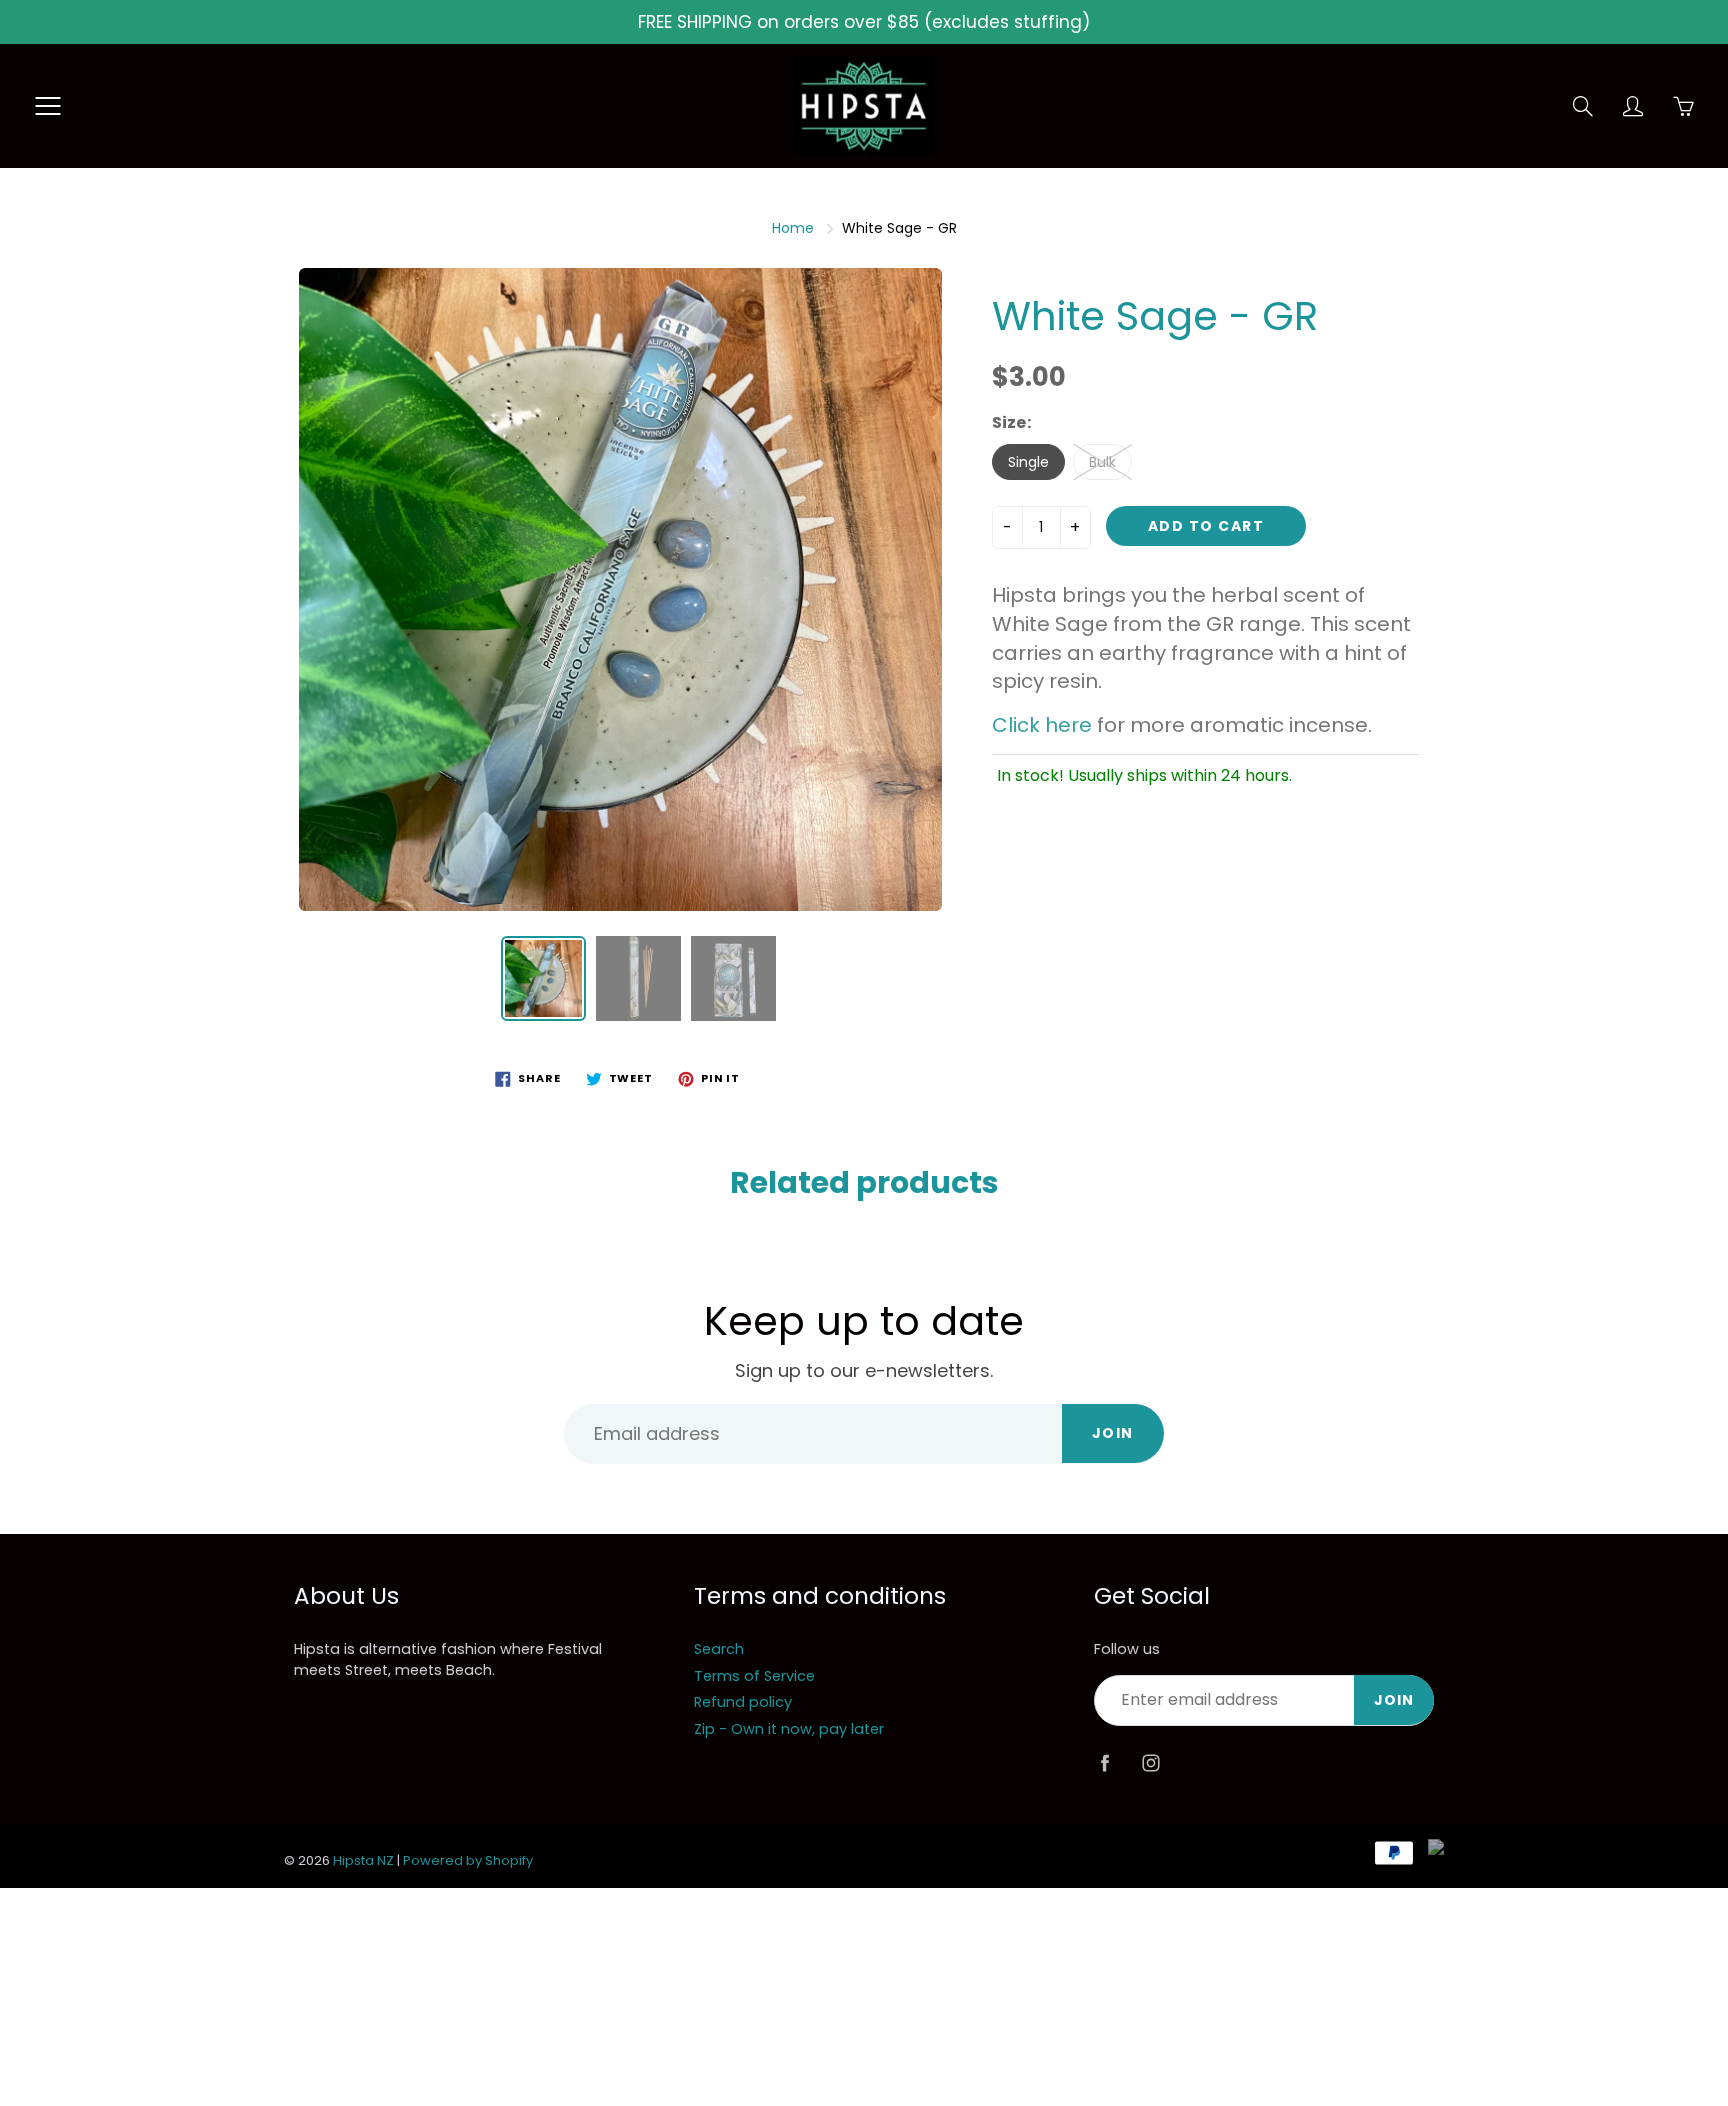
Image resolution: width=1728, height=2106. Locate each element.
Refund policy (743, 1702)
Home (793, 228)
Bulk (1102, 462)
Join (1113, 1433)
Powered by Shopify (468, 1860)
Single (1028, 462)
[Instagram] (1150, 1763)
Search (719, 1649)
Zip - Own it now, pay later (789, 1729)
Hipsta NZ (363, 1860)
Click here (1042, 725)
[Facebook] (1104, 1763)
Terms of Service (754, 1676)
